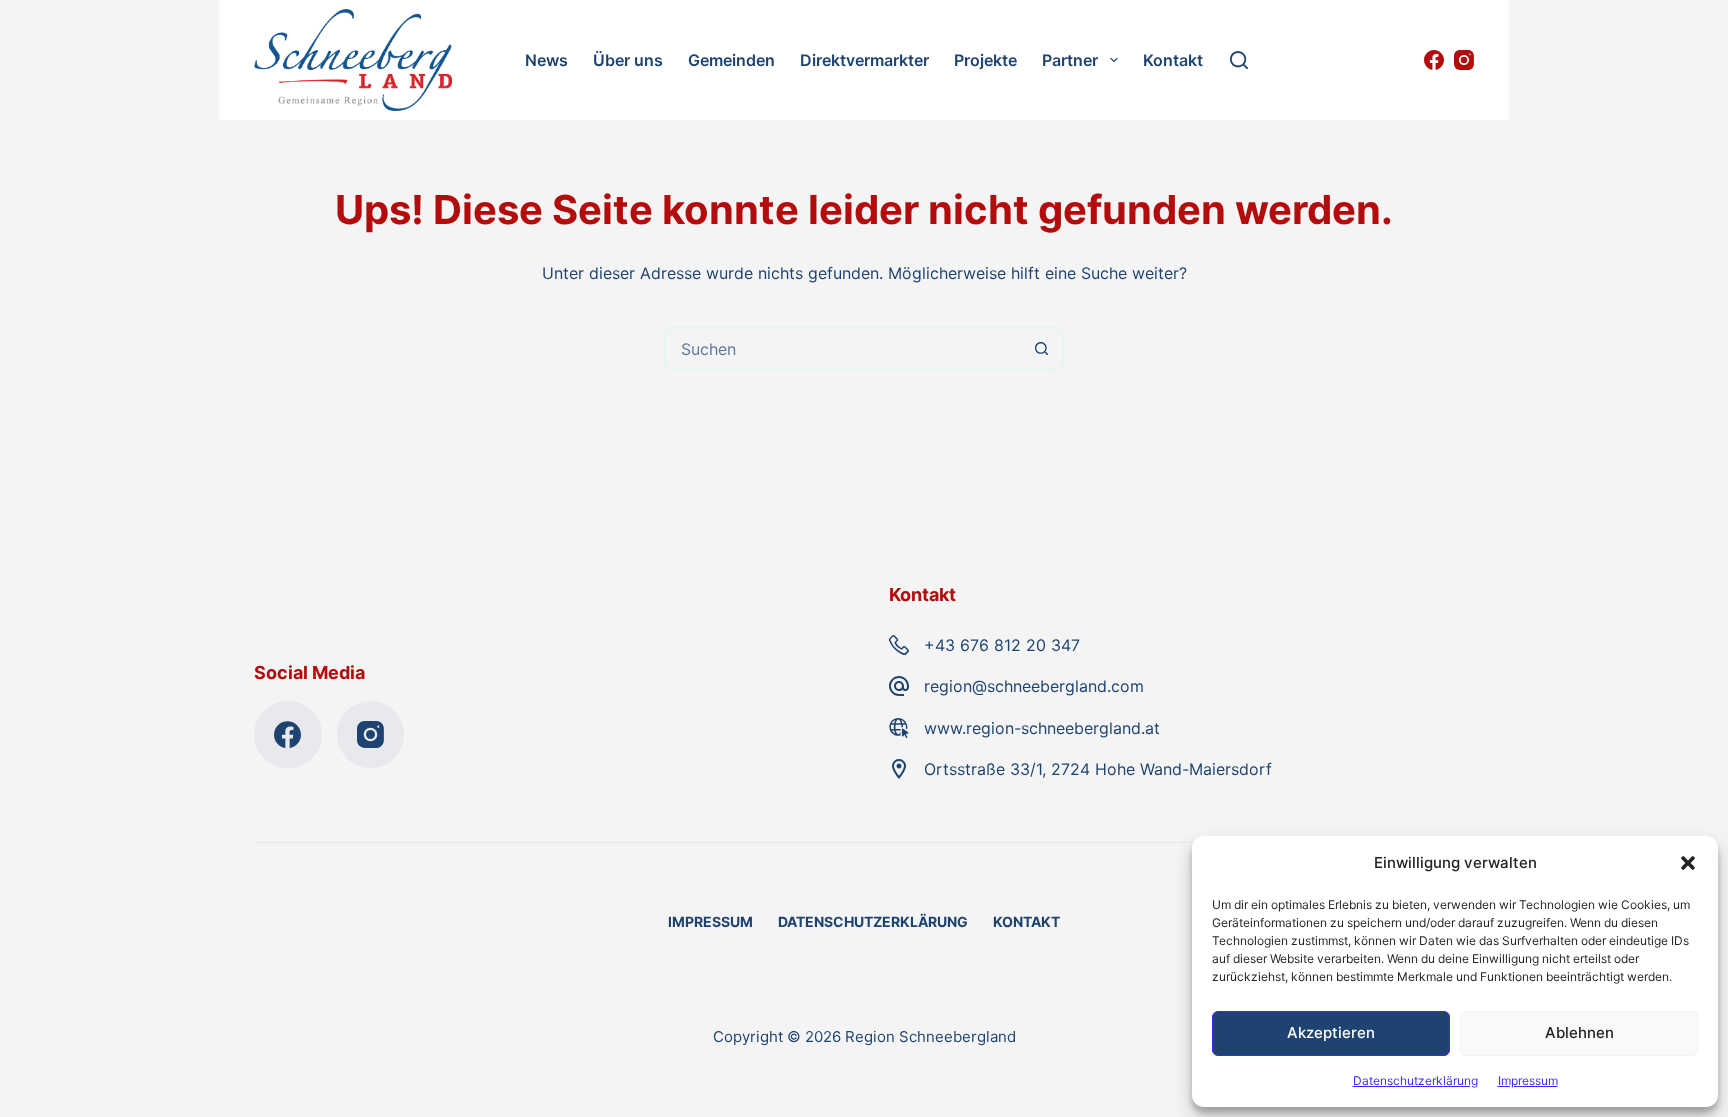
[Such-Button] (1041, 348)
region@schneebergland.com (1034, 686)
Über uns (628, 60)
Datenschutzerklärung (1415, 1080)
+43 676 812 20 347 (1002, 645)
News (546, 60)
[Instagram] (1464, 60)
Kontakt (1173, 60)
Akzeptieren (1331, 1032)
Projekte (985, 60)
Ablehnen (1579, 1032)
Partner (1070, 60)
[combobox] (843, 348)
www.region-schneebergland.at (1042, 728)
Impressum (1528, 1080)
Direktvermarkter (864, 60)
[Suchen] (1239, 60)
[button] (1688, 863)
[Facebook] (1434, 60)
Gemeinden (731, 60)
